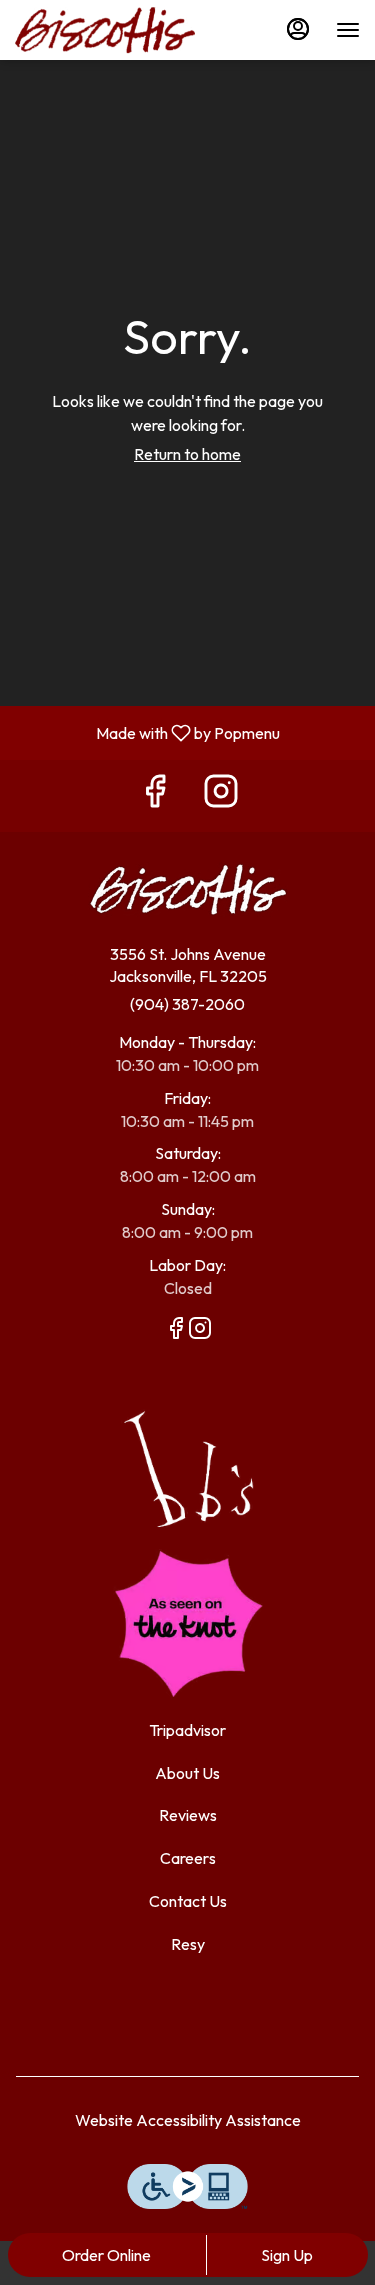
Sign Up (287, 2255)
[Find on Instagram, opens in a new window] (221, 795)
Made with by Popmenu (147, 732)
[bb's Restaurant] (188, 1467)
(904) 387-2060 (187, 1004)
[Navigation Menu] (348, 30)
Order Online (106, 2255)
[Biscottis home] (105, 30)
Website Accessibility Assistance (188, 2120)
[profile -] (298, 29)
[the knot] (188, 1622)
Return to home (187, 454)
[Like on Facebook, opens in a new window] (155, 795)
